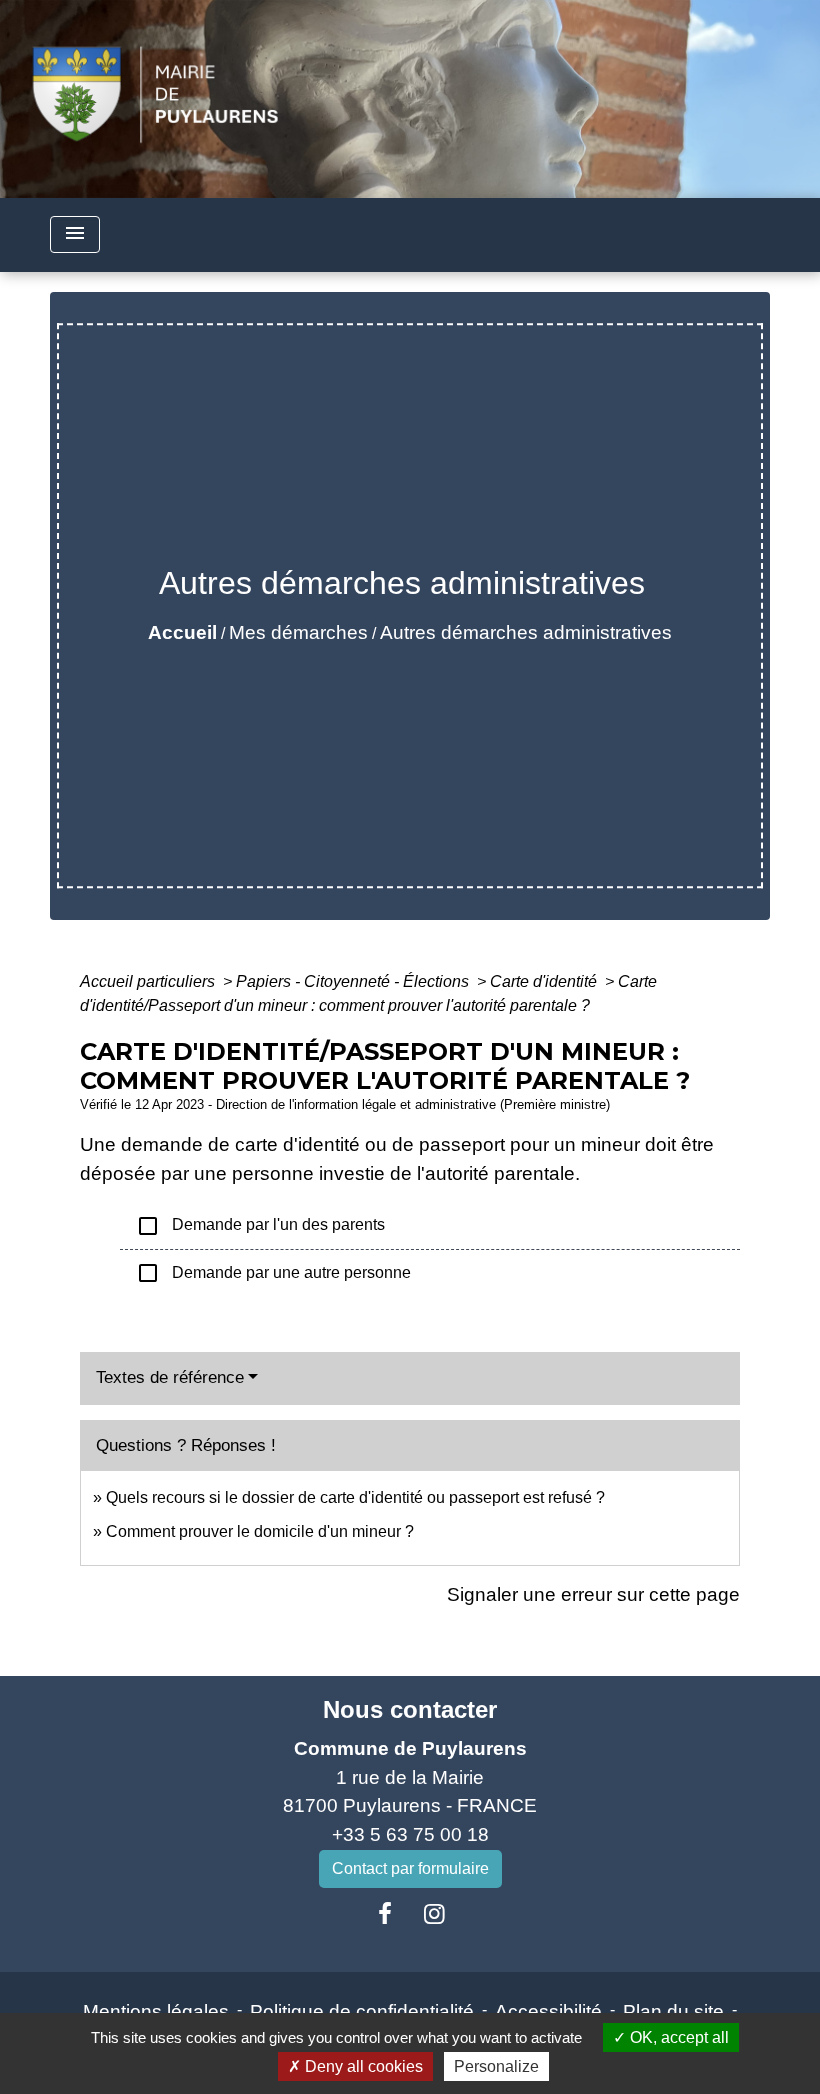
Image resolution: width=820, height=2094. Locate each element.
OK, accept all (677, 2037)
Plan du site (673, 2011)
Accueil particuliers (149, 981)
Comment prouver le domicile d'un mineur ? (260, 1531)
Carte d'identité (545, 981)
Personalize (496, 2066)
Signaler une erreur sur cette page (593, 1594)
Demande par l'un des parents (260, 1226)
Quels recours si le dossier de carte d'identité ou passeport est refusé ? (355, 1497)
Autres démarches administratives (526, 632)
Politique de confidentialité (362, 2011)
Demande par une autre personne (273, 1273)
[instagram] (435, 1914)
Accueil (182, 632)
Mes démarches (298, 632)
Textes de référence (170, 1377)
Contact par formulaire (410, 1868)
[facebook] (385, 1914)
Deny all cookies (362, 2066)
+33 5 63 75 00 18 (410, 1834)
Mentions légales (156, 2011)
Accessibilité (548, 2011)
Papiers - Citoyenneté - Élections (354, 981)
